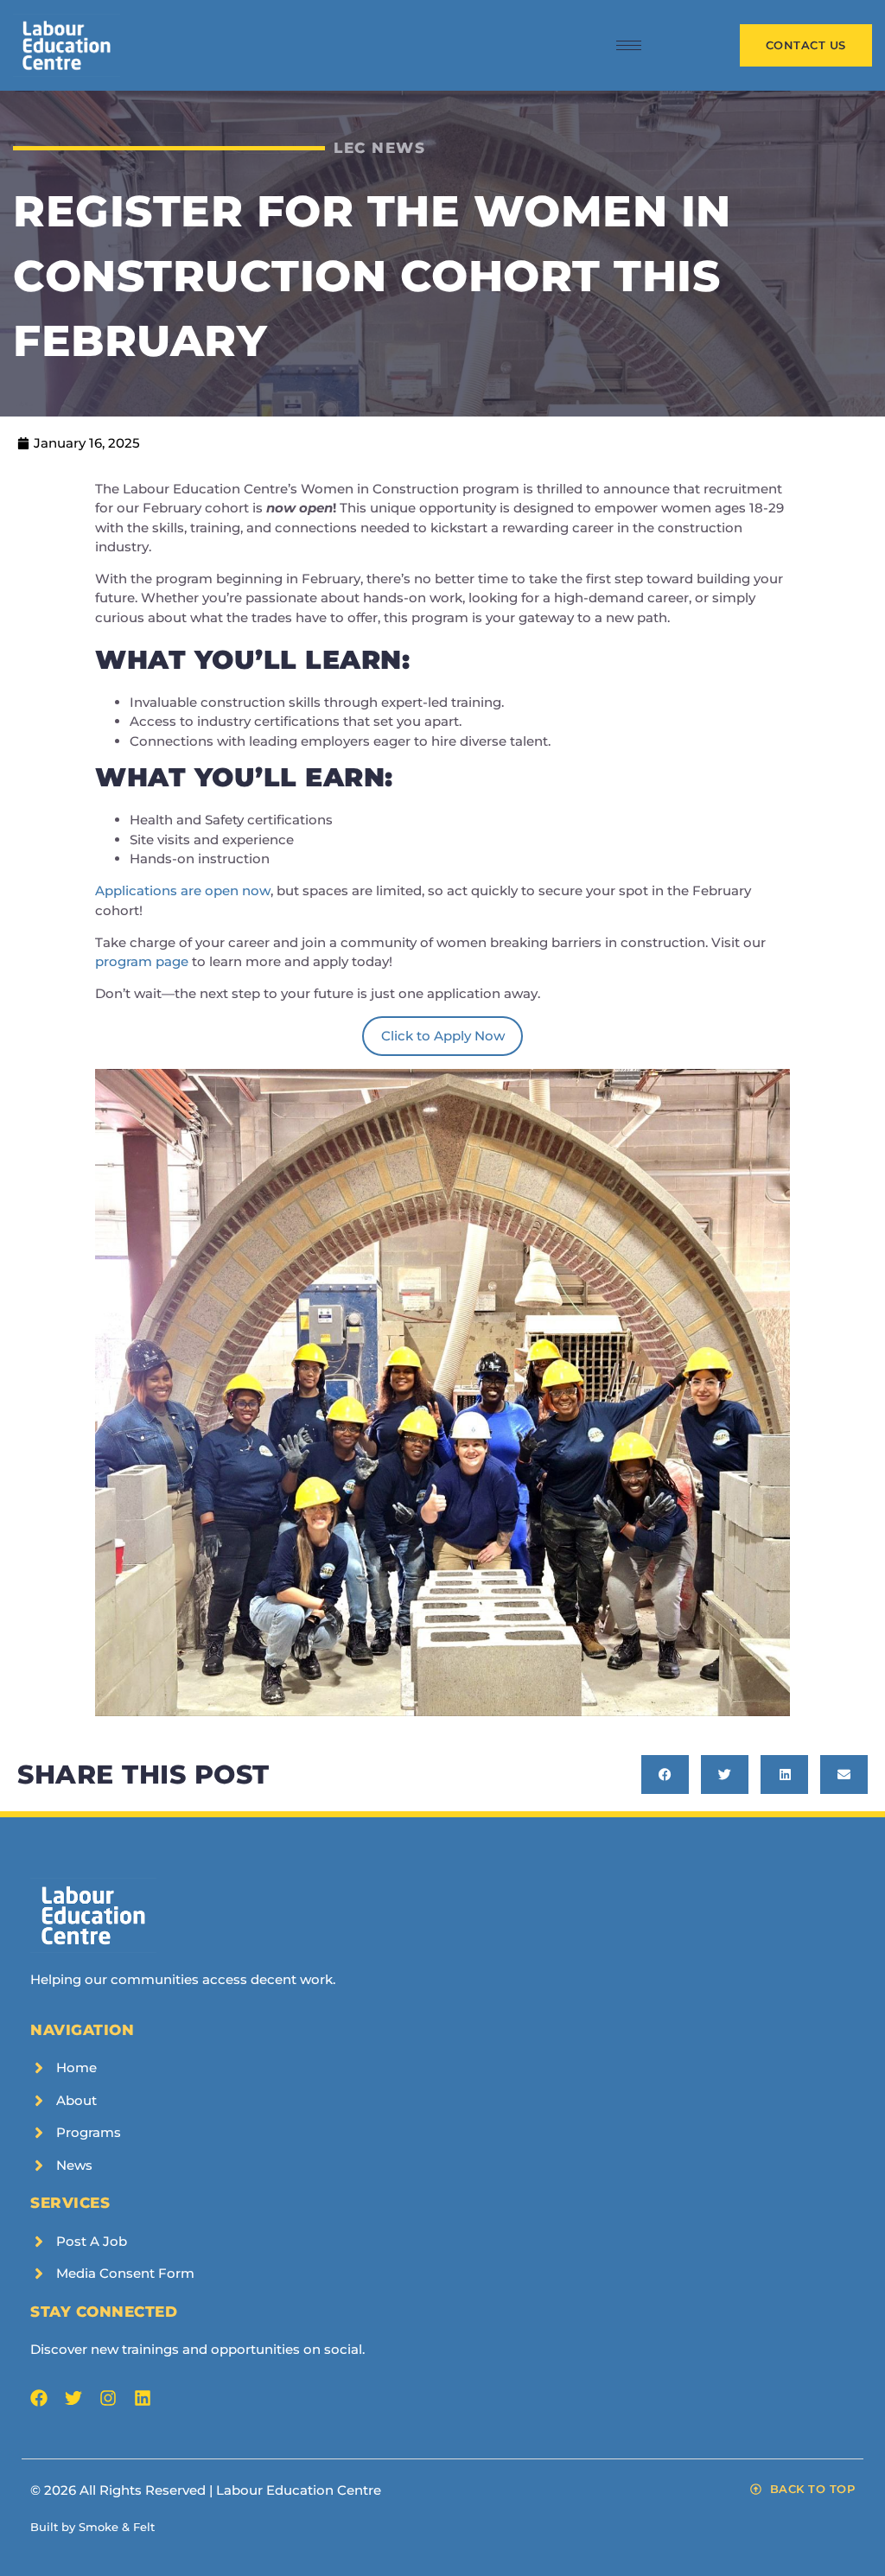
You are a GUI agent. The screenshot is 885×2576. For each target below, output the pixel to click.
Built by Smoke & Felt (92, 2527)
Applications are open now (183, 890)
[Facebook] (39, 2398)
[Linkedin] (143, 2398)
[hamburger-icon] (629, 45)
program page (142, 961)
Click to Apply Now (443, 1036)
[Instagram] (108, 2398)
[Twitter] (73, 2398)
